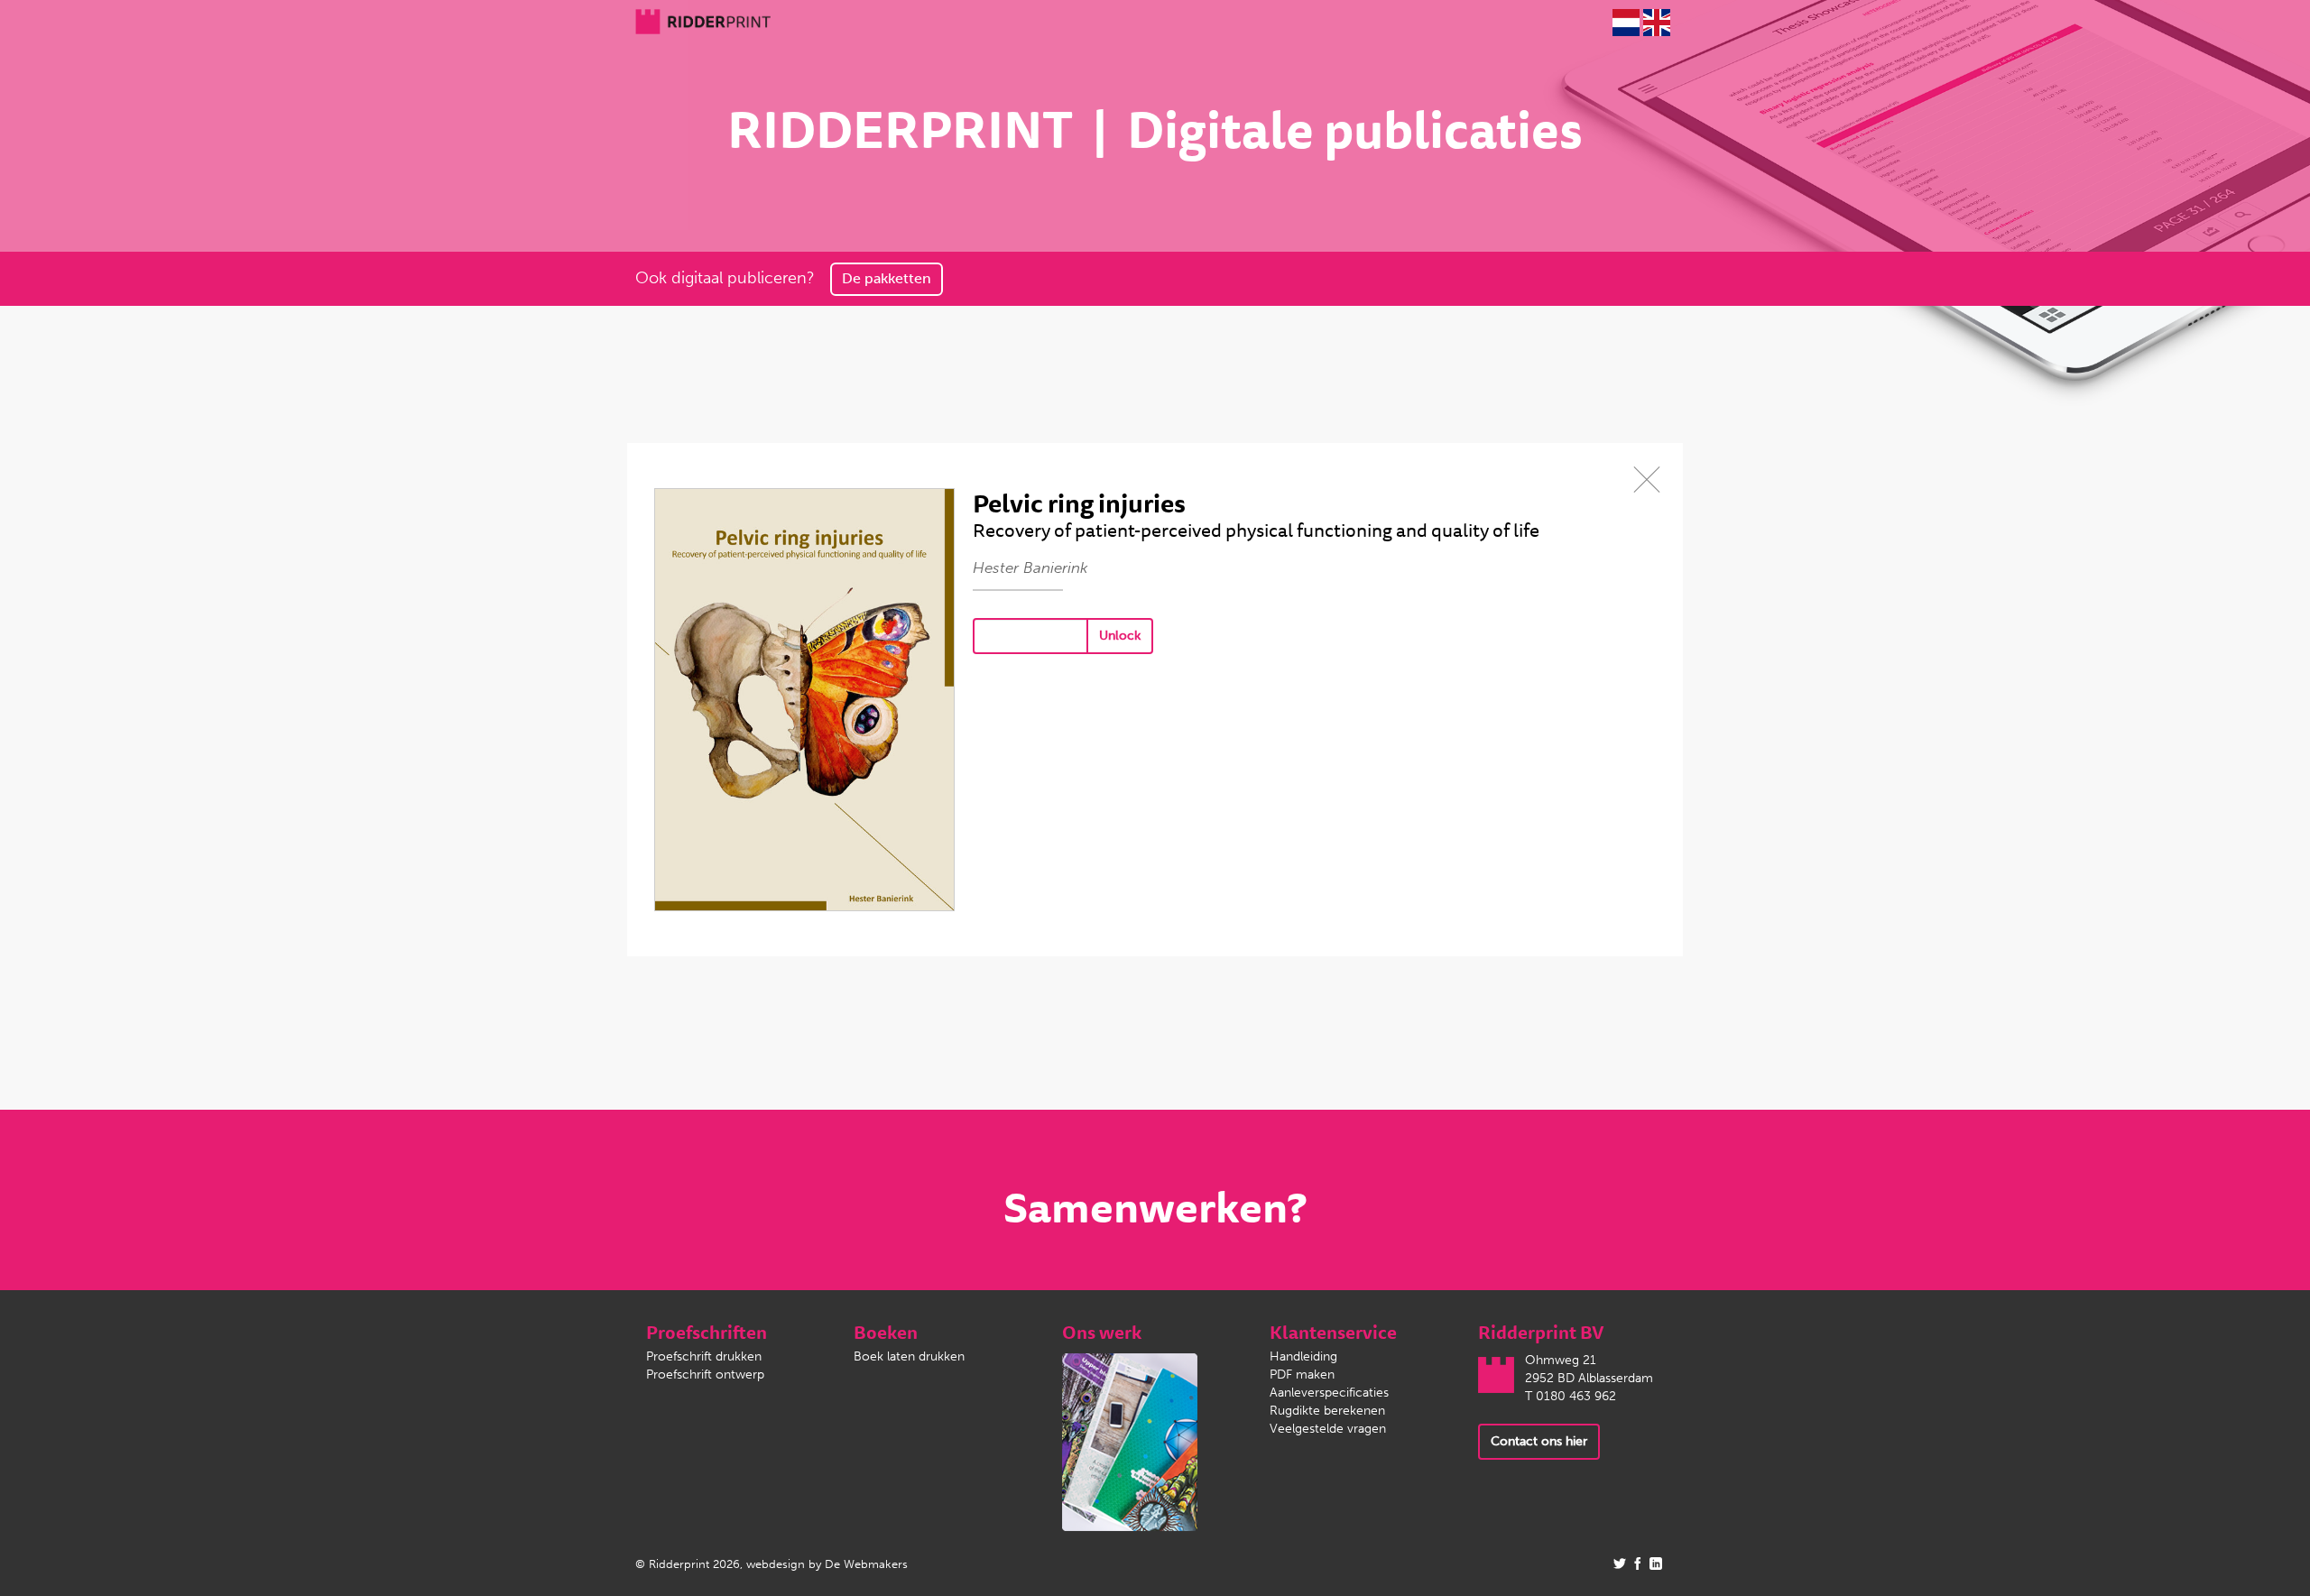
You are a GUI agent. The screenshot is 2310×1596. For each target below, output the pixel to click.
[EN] (1657, 22)
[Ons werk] (1130, 1441)
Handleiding (1303, 1356)
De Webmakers (866, 1564)
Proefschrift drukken (704, 1356)
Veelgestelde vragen (1328, 1429)
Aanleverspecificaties (1329, 1393)
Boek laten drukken (909, 1356)
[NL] (1626, 22)
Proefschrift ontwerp (705, 1375)
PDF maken (1302, 1375)
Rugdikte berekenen (1327, 1411)
